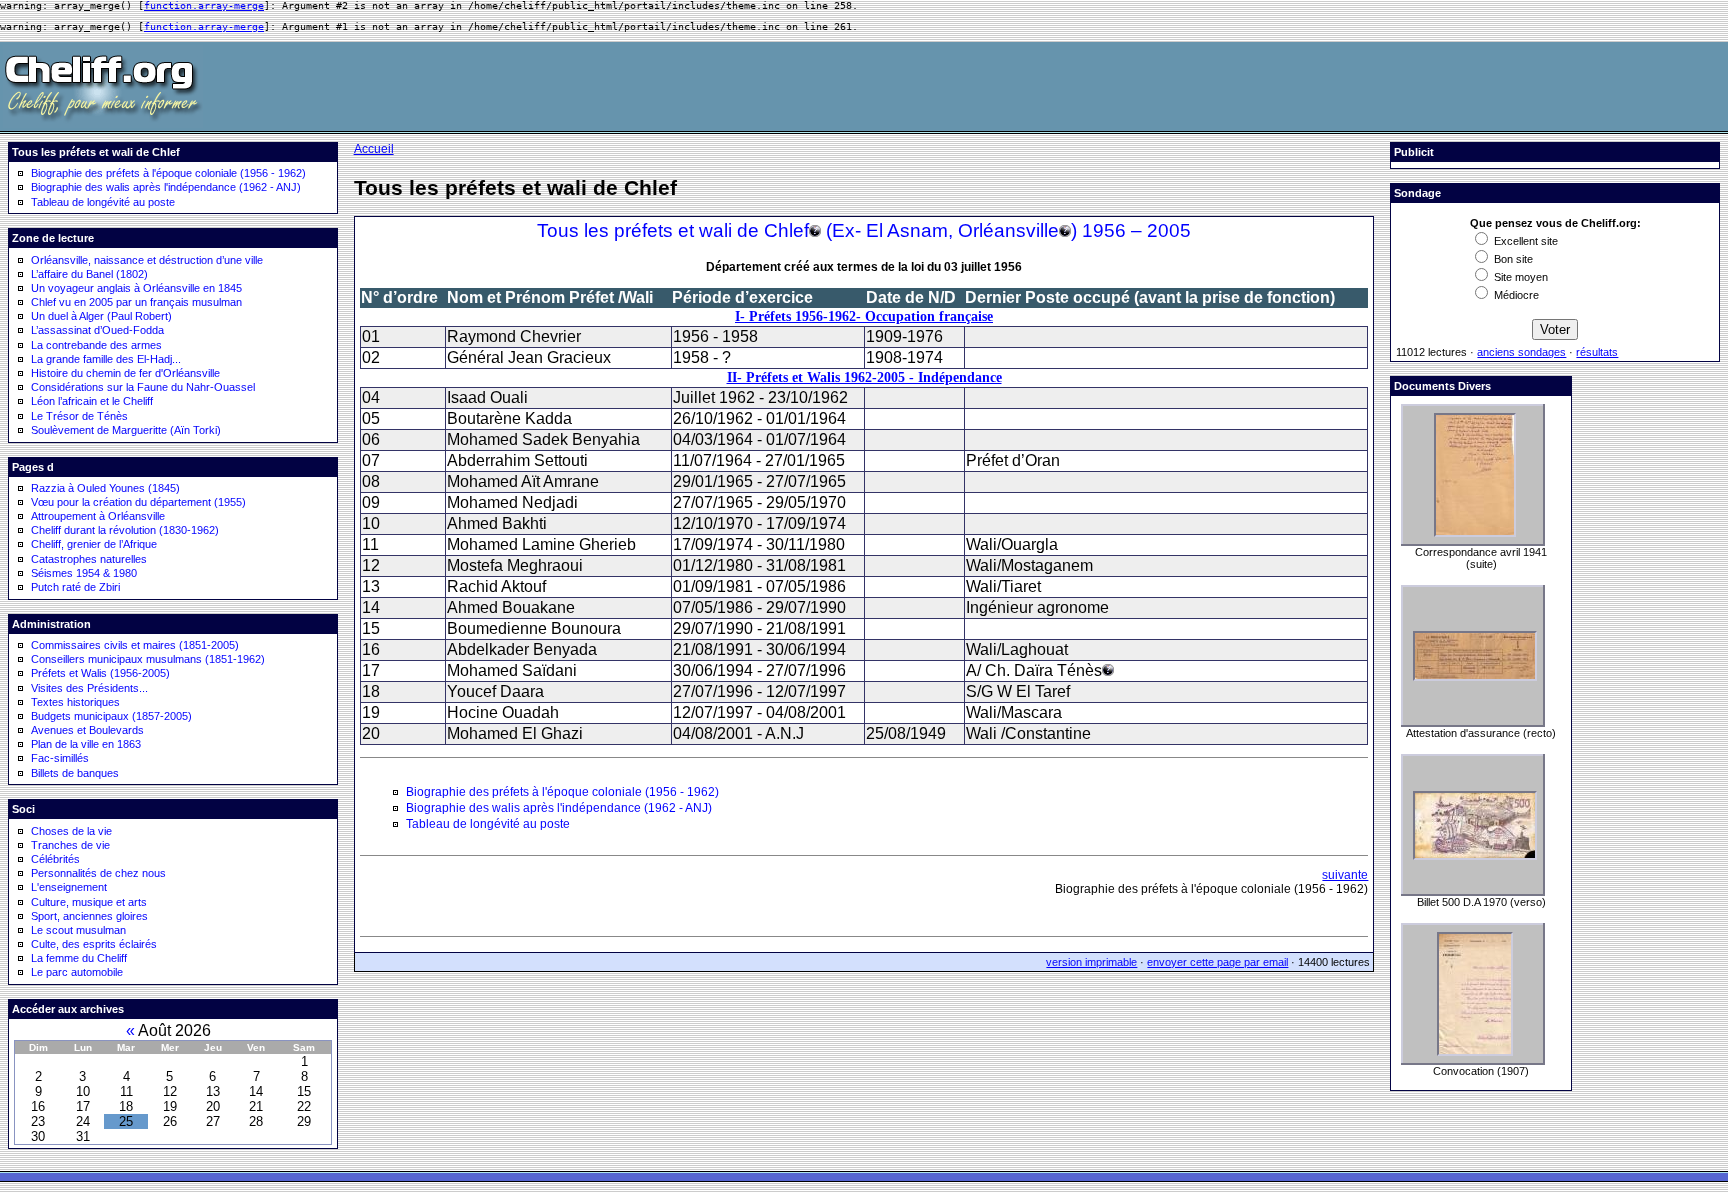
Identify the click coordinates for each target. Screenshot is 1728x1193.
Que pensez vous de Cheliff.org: (1555, 223)
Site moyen (1519, 277)
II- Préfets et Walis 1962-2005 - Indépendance (864, 377)
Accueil (374, 149)
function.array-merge (204, 5)
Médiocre (1515, 295)
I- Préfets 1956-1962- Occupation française (864, 316)
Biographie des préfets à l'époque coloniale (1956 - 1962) (168, 173)
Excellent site (1524, 241)
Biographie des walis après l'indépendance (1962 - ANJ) (166, 187)
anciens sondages (1521, 352)
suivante (1345, 875)
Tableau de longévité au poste (103, 202)
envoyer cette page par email (1217, 962)
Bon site (1512, 259)
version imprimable (1091, 962)
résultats (1597, 352)
